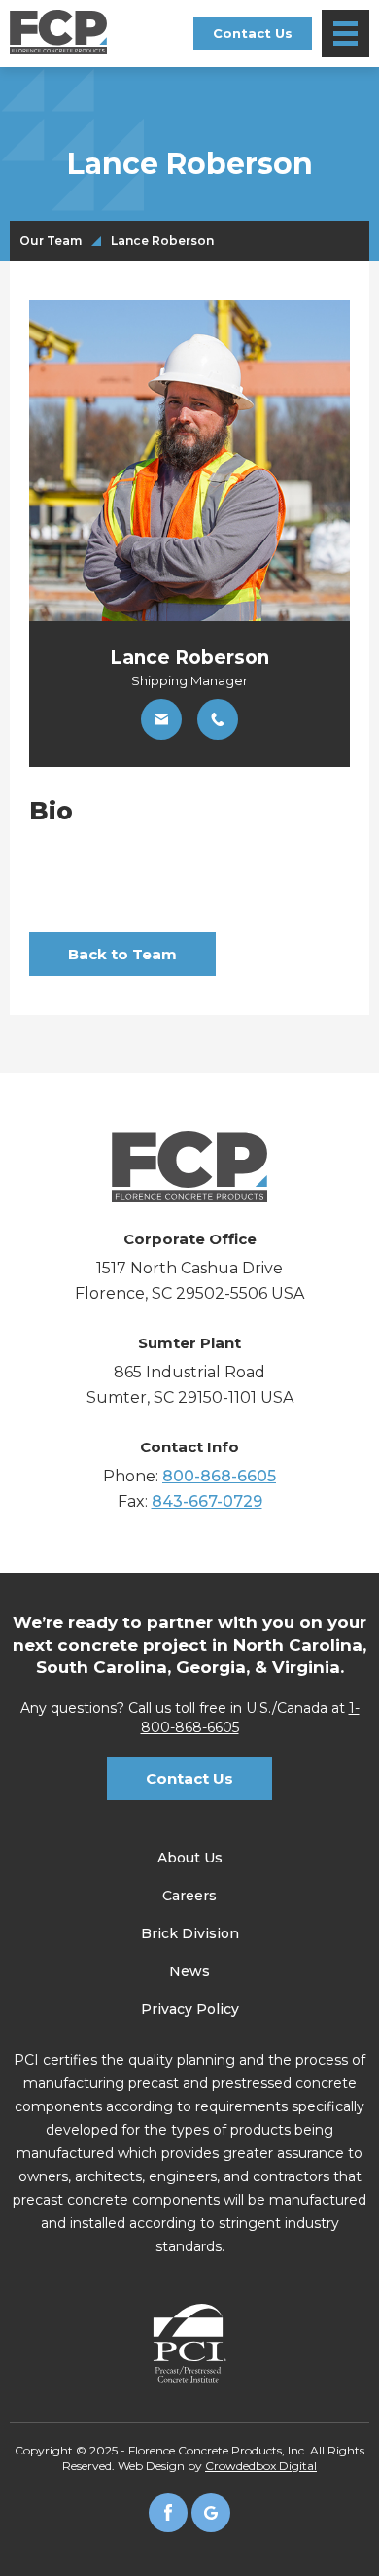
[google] (211, 2513)
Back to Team (122, 954)
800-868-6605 (219, 1476)
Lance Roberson (162, 241)
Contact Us (253, 33)
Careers (189, 1896)
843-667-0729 (207, 1501)
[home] (58, 32)
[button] (345, 34)
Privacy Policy (190, 2009)
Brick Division (190, 1933)
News (189, 1971)
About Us (190, 1858)
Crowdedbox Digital (261, 2466)
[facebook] (168, 2513)
